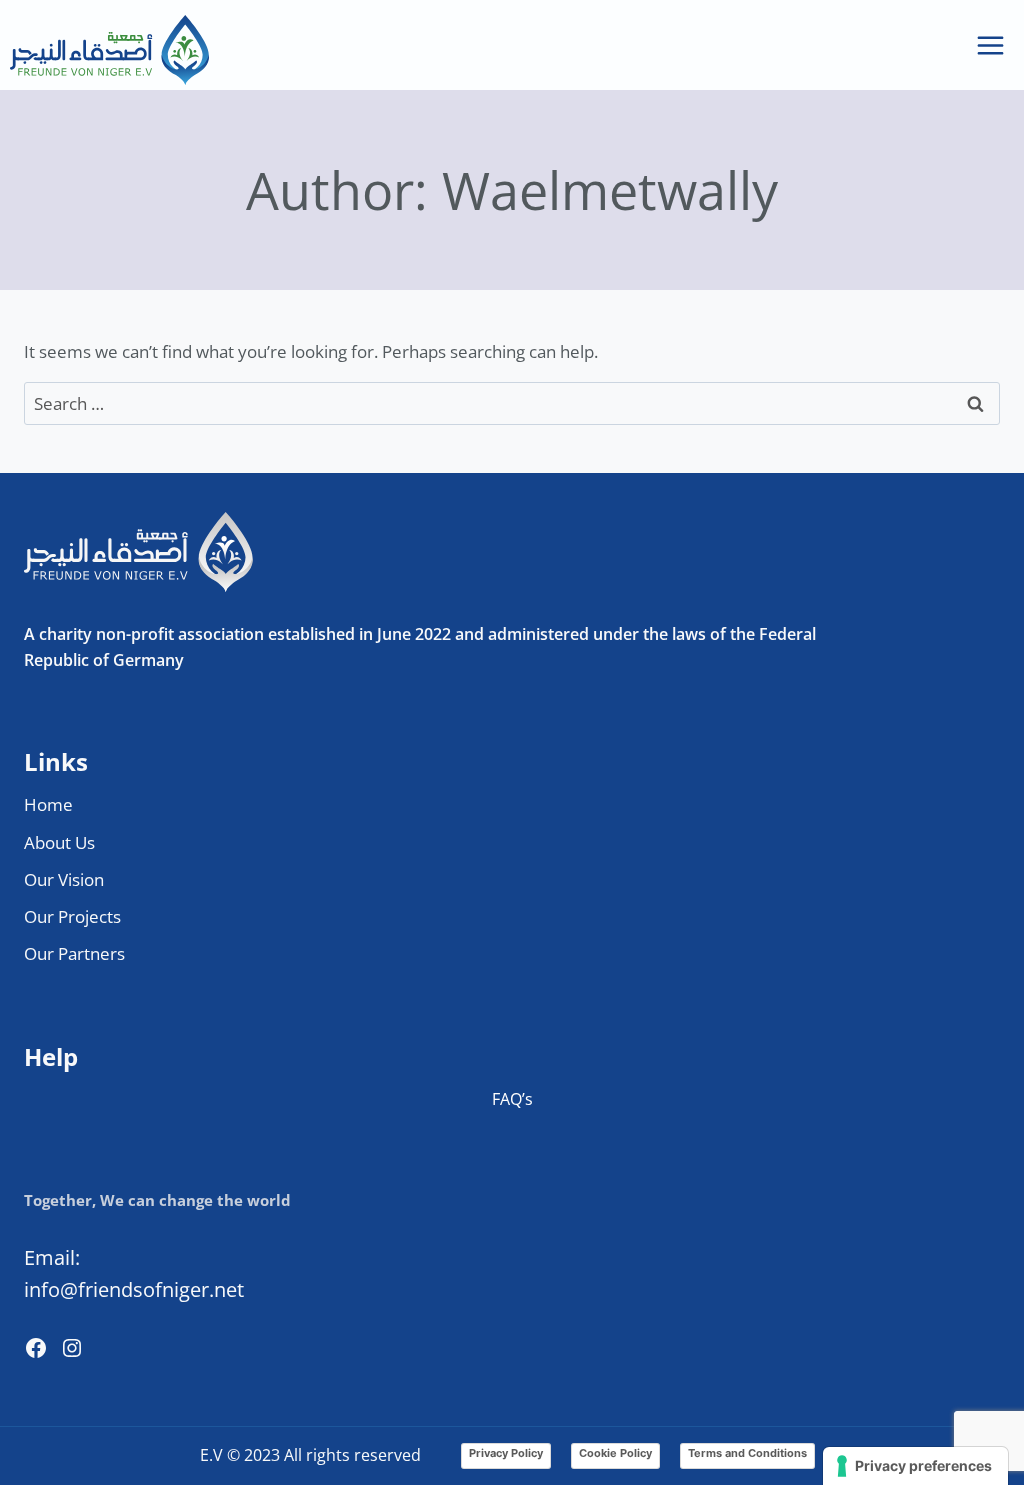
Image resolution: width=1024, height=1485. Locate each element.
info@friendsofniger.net (134, 1289)
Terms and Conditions (747, 1453)
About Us (59, 842)
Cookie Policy (615, 1453)
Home (48, 804)
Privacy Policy (506, 1453)
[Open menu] (990, 45)
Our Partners (74, 953)
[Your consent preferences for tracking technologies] (915, 1466)
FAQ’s (512, 1099)
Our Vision (64, 879)
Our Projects (72, 916)
